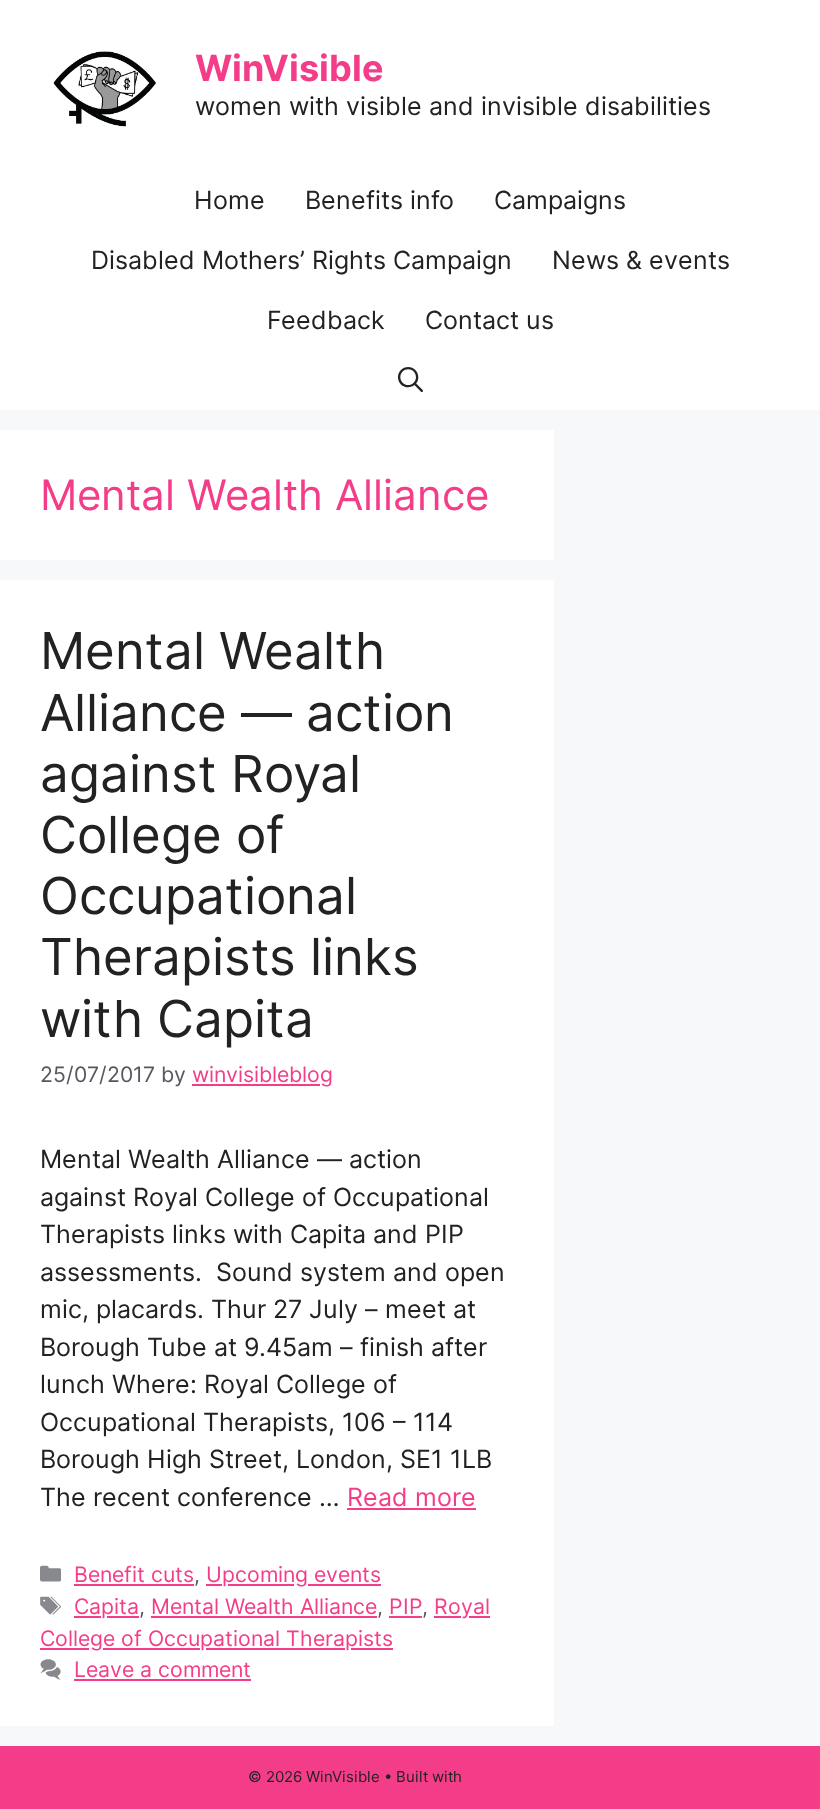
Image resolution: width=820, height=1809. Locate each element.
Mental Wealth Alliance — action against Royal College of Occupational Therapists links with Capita (247, 834)
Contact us (489, 320)
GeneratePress (519, 1776)
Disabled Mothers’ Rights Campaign (301, 260)
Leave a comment (162, 1669)
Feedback (326, 320)
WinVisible (289, 68)
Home (229, 200)
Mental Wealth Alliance (264, 1606)
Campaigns (560, 200)
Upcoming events (293, 1574)
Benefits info (379, 200)
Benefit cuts (134, 1574)
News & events (641, 260)
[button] (410, 380)
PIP (405, 1606)
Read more (411, 1497)
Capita (106, 1606)
